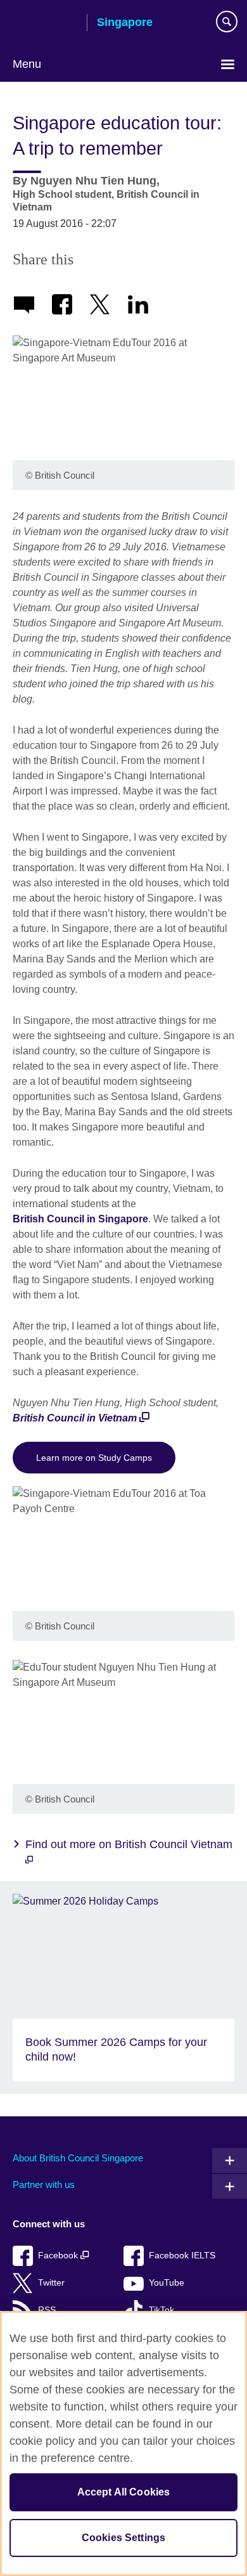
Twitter (51, 2283)
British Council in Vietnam (75, 1418)
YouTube (167, 2283)
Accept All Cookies (124, 2492)
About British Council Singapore (78, 2158)
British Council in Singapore (80, 1219)
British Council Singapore (45, 23)
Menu (27, 64)
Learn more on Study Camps (94, 1458)
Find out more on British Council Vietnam (129, 1844)
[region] (123, 2443)
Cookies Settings (124, 2538)
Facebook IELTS (182, 2256)
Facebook (59, 2256)
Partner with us (44, 2184)
